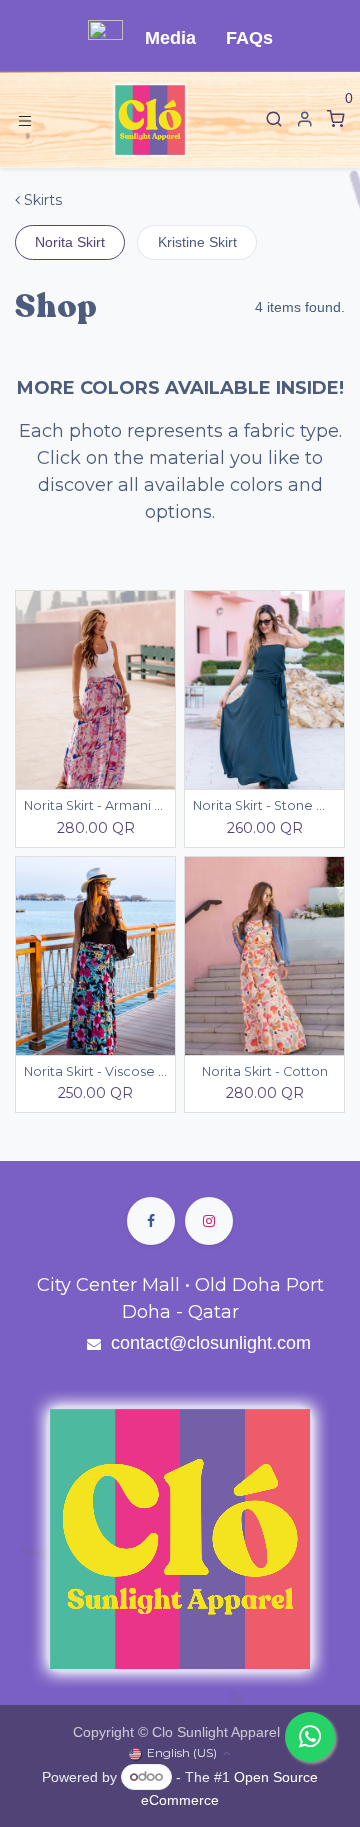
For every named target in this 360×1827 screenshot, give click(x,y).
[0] (336, 119)
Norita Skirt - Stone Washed (264, 805)
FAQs (249, 38)
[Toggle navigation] (25, 119)
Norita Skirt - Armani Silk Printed (95, 805)
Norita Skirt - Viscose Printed (95, 1071)
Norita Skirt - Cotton (265, 1071)
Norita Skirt (70, 242)
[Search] (274, 119)
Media (170, 38)
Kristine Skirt (197, 242)
